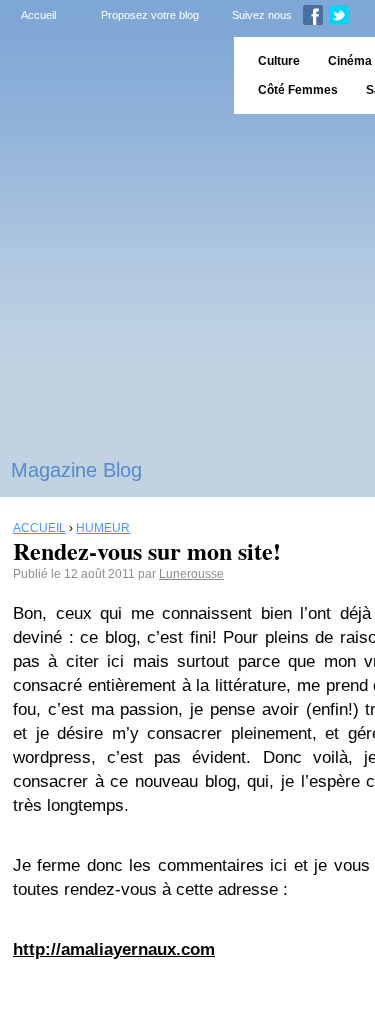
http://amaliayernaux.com (114, 949)
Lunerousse (191, 574)
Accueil (38, 15)
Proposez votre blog (150, 15)
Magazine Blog (76, 470)
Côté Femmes (298, 90)
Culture (279, 61)
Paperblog (110, 75)
